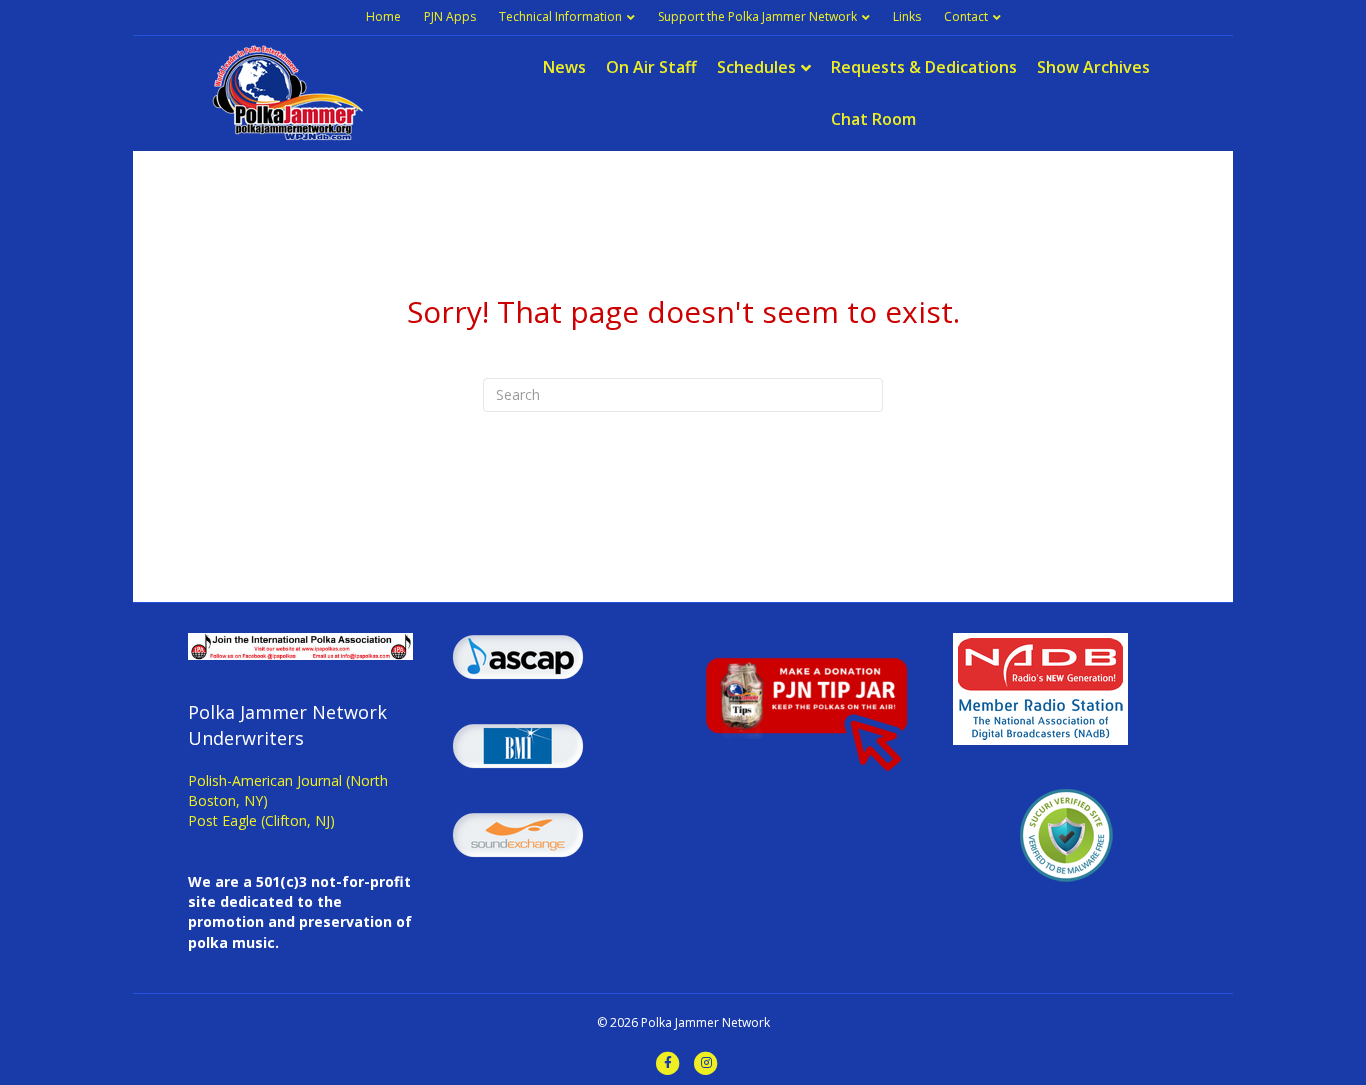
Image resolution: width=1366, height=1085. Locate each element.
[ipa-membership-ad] (300, 644)
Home (383, 16)
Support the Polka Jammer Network (757, 16)
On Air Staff (651, 67)
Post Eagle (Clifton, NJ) (261, 820)
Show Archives (1093, 67)
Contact (966, 16)
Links (907, 16)
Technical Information (560, 16)
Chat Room (873, 119)
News (564, 67)
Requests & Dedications (924, 67)
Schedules (756, 67)
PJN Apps (450, 16)
